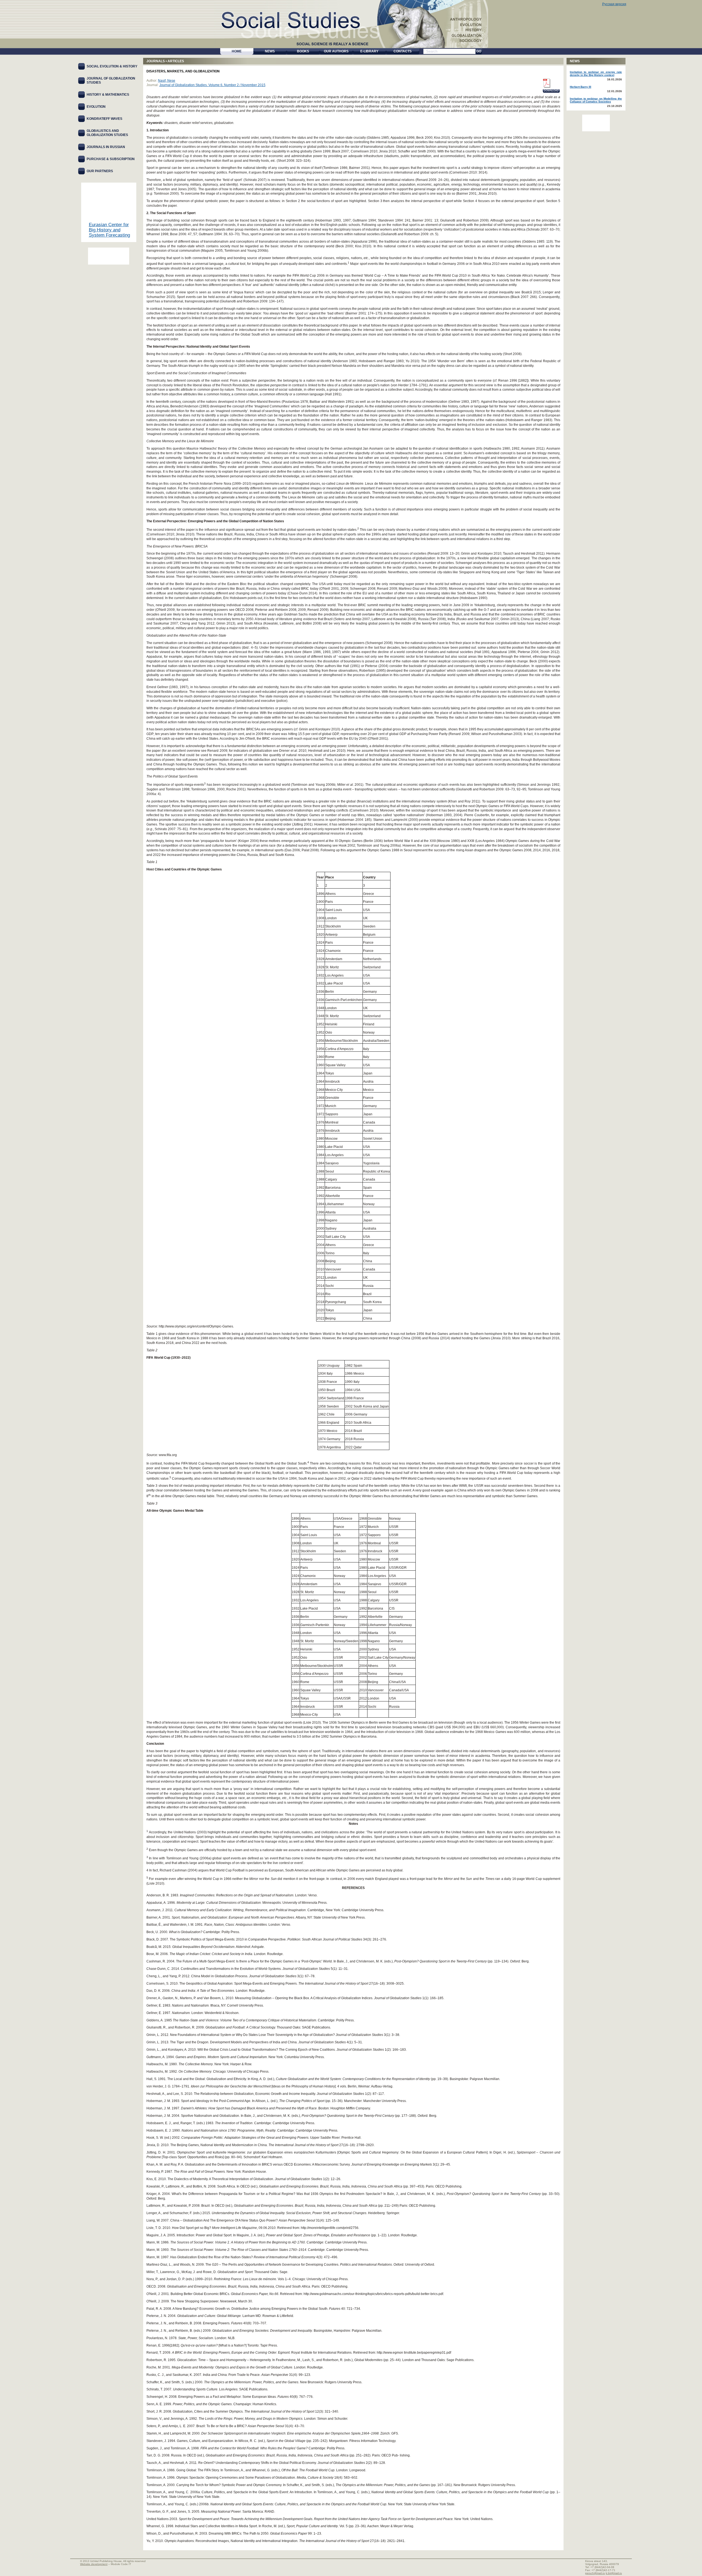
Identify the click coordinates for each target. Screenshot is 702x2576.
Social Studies (297, 19)
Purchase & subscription (111, 159)
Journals (156, 61)
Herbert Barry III (581, 87)
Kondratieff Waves (104, 119)
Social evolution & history (112, 66)
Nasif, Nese (167, 81)
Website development (94, 2564)
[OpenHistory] (109, 256)
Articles (176, 61)
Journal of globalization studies (111, 80)
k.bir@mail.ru (614, 2573)
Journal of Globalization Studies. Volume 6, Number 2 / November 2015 (212, 85)
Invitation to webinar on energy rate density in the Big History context (596, 73)
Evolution (96, 107)
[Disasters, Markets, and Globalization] (546, 83)
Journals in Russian (106, 147)
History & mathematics (108, 95)
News (575, 61)
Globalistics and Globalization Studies (107, 133)
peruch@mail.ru (595, 2573)
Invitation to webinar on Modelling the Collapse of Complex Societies (596, 100)
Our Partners (100, 171)
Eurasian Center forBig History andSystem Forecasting (109, 230)
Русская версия (614, 4)
